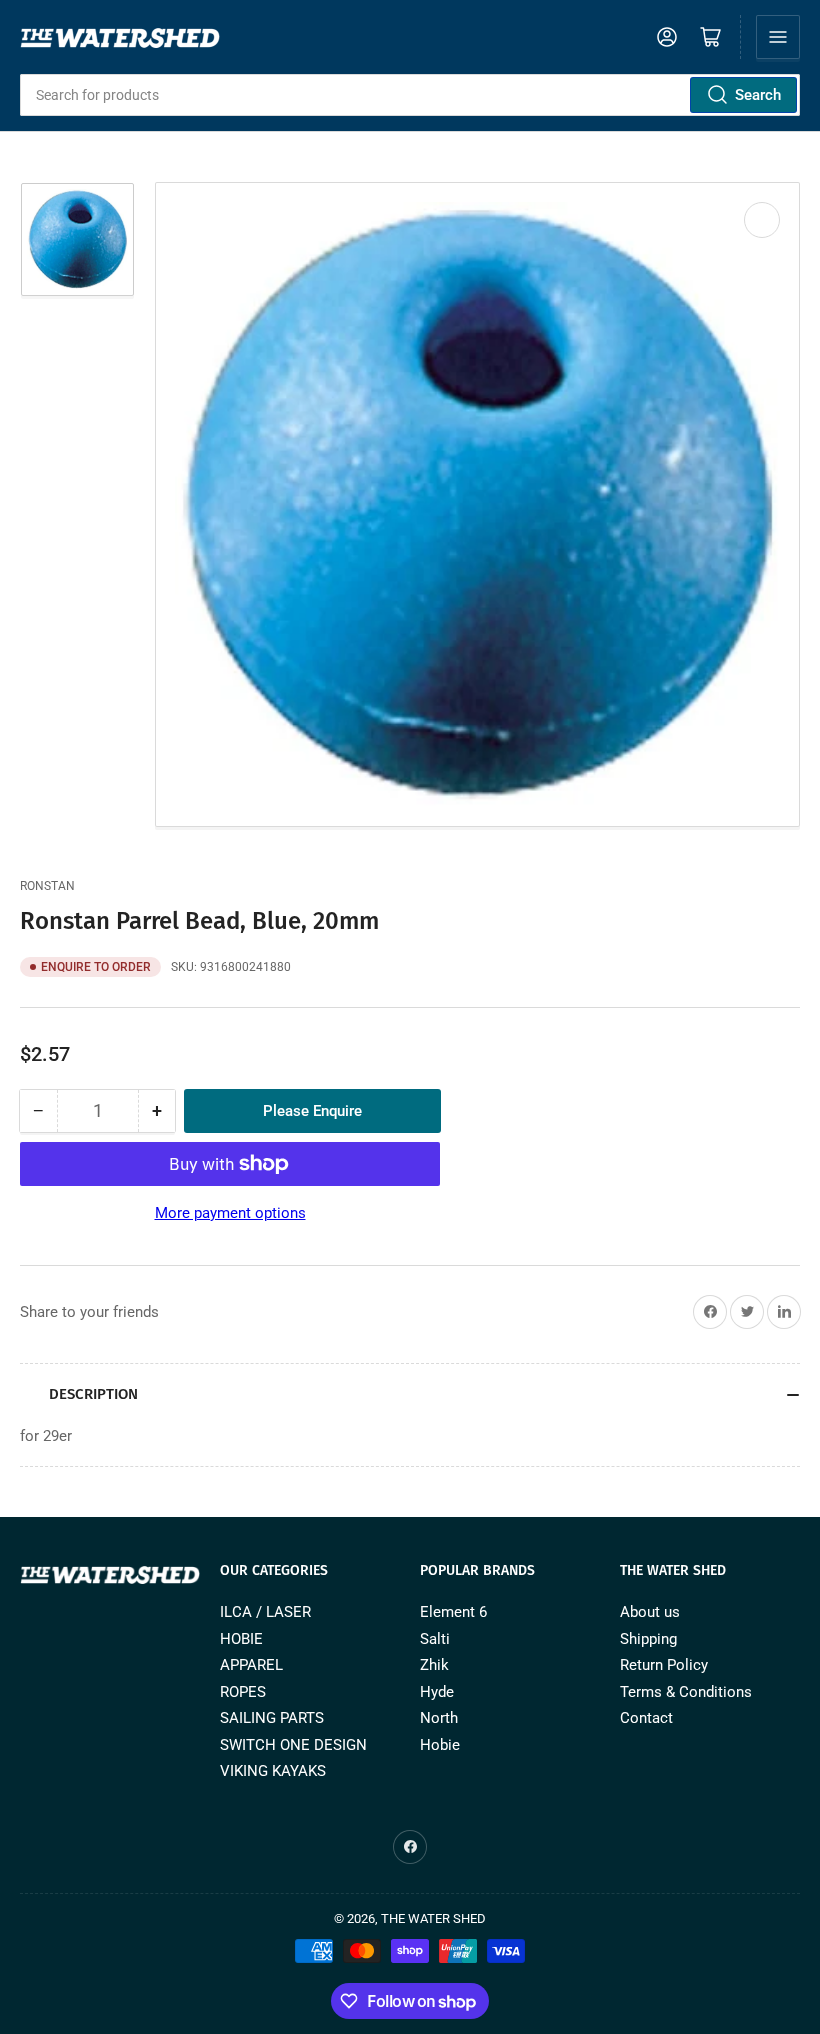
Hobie (440, 1745)
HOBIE (241, 1639)
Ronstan (47, 886)
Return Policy (664, 1665)
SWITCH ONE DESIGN (293, 1745)
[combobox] (410, 95)
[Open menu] (778, 37)
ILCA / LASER (265, 1612)
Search (758, 95)
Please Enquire (312, 1111)
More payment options (230, 1213)
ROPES (243, 1692)
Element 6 (453, 1612)
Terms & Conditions (686, 1692)
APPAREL (251, 1665)
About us (650, 1612)
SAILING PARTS (272, 1718)
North (439, 1718)
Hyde (437, 1692)
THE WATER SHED (433, 1918)
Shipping (648, 1639)
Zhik (434, 1665)
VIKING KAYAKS (273, 1771)
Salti (435, 1639)
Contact (646, 1718)
